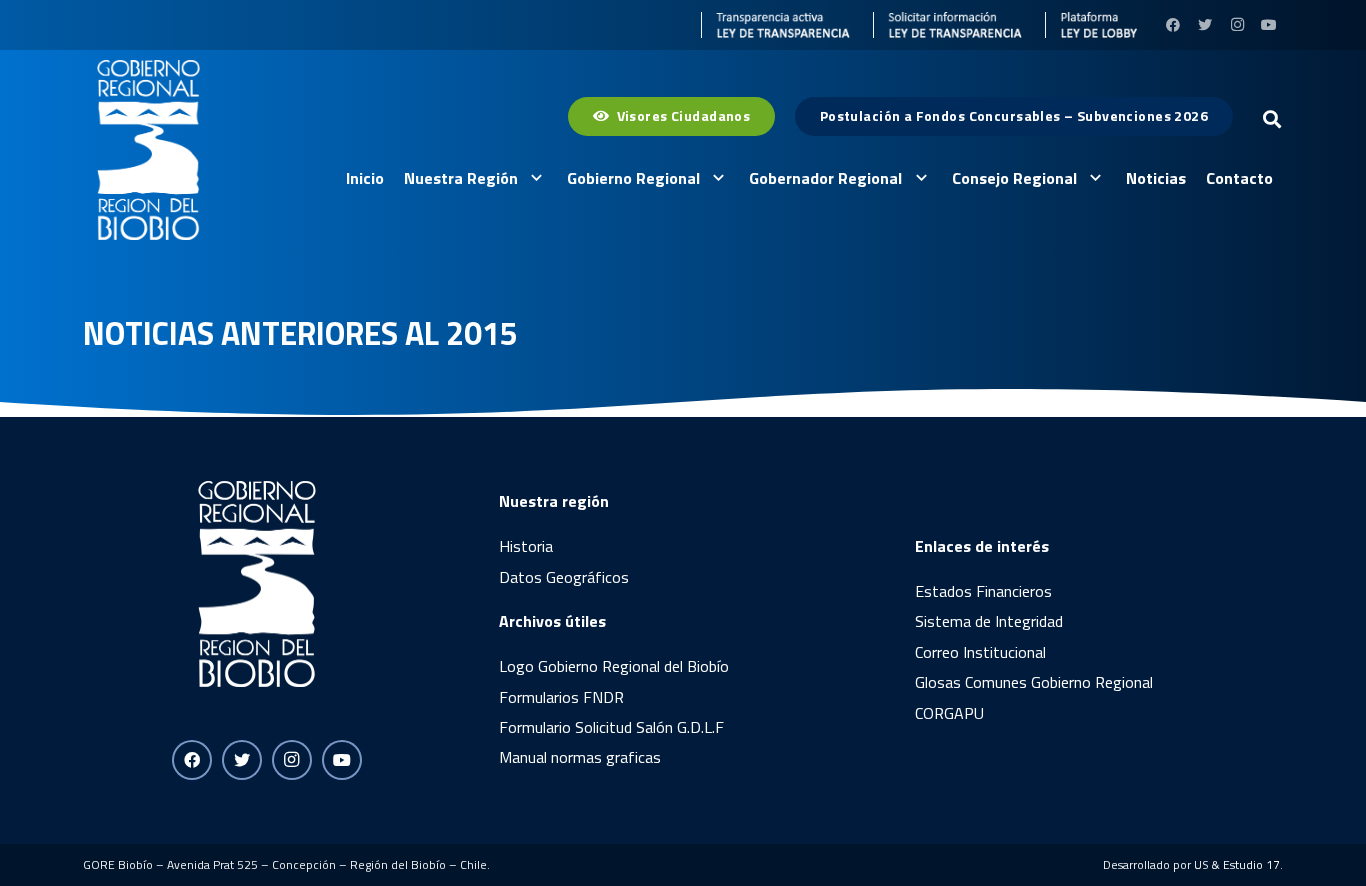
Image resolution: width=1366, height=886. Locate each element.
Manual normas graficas (580, 757)
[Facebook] (1173, 25)
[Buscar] (1272, 119)
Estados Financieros (983, 591)
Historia (526, 546)
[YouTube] (1269, 25)
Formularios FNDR (561, 697)
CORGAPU (949, 713)
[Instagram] (1237, 25)
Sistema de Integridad (989, 621)
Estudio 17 (1251, 864)
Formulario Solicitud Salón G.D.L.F (611, 727)
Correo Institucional (980, 652)
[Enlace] (776, 25)
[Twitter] (1205, 25)
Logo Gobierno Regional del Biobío (614, 666)
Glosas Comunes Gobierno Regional (1034, 682)
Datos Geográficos (564, 577)
